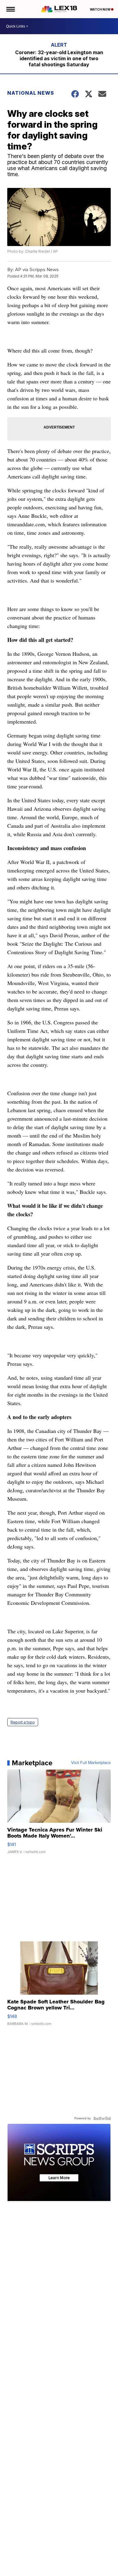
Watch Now (100, 9)
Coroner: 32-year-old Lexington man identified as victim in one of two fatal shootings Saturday (59, 58)
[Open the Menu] (10, 9)
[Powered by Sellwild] (102, 2118)
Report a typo (23, 1722)
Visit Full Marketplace (91, 1763)
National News (31, 93)
